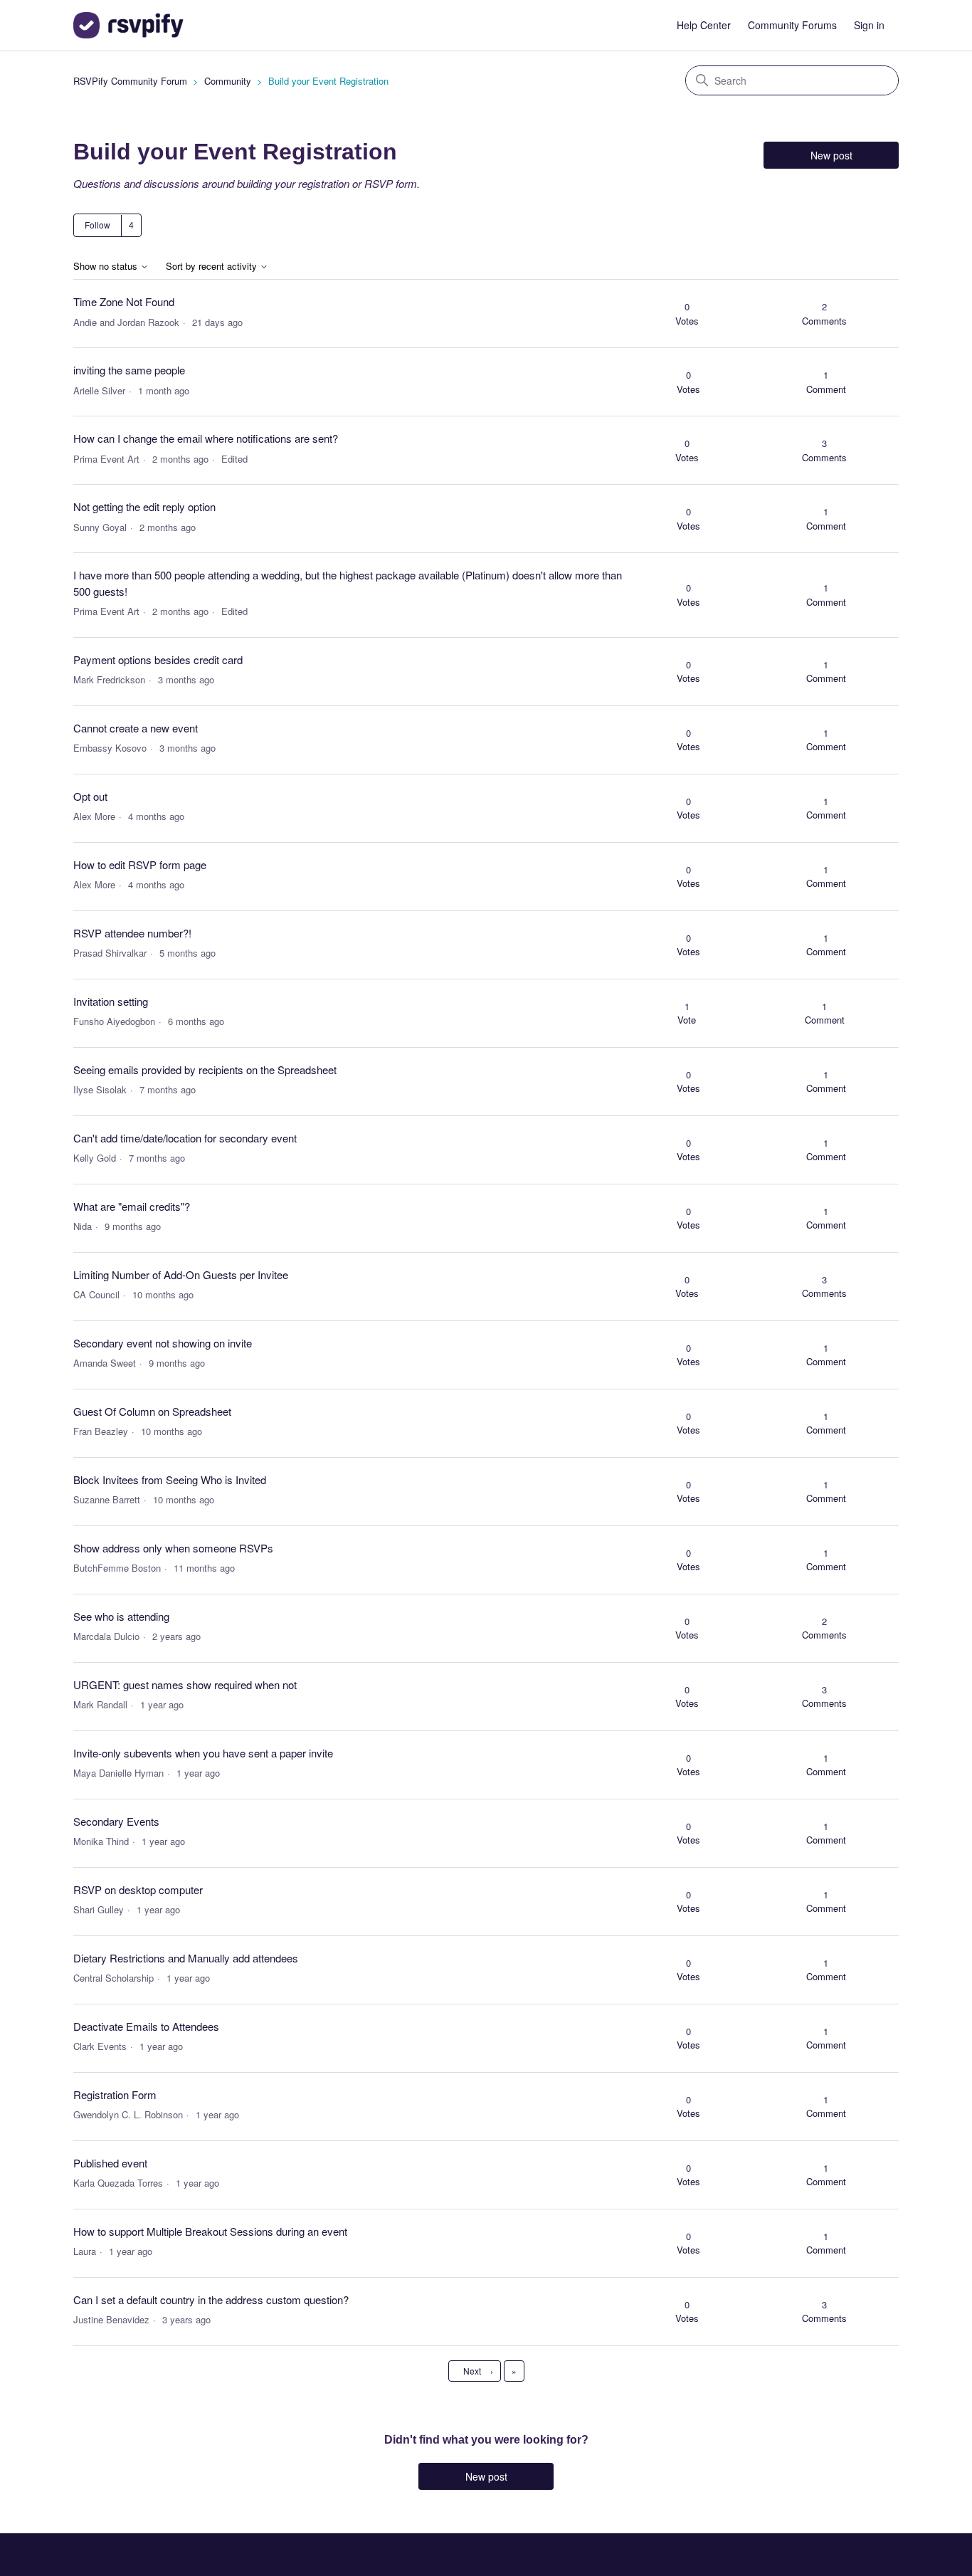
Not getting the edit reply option (144, 506)
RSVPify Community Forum (130, 81)
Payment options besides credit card (158, 659)
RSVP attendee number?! (132, 933)
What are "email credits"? (132, 1206)
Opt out (90, 796)
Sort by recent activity (213, 267)
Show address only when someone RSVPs (173, 1548)
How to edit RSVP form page (140, 864)
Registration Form (115, 2094)
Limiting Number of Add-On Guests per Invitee (181, 1274)
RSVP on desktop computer (138, 1889)
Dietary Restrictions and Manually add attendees (186, 1958)
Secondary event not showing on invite (163, 1343)
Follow (97, 225)
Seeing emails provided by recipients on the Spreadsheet (205, 1069)
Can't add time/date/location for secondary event (185, 1138)
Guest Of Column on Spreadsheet (152, 1411)
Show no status (107, 267)
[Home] (128, 25)
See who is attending (121, 1616)
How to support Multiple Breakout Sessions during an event (210, 2231)
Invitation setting (111, 1001)
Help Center (704, 25)
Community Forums (792, 25)
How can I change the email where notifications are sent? (206, 438)
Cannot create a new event (136, 728)
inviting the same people (129, 370)
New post (831, 155)
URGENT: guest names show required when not (185, 1684)
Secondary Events (116, 1821)
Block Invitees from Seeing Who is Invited (170, 1479)
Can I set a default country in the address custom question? (211, 2299)
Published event (110, 2163)
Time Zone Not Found (124, 301)
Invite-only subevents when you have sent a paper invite (203, 1753)
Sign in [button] (869, 25)
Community (228, 81)
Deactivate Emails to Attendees (146, 2026)
